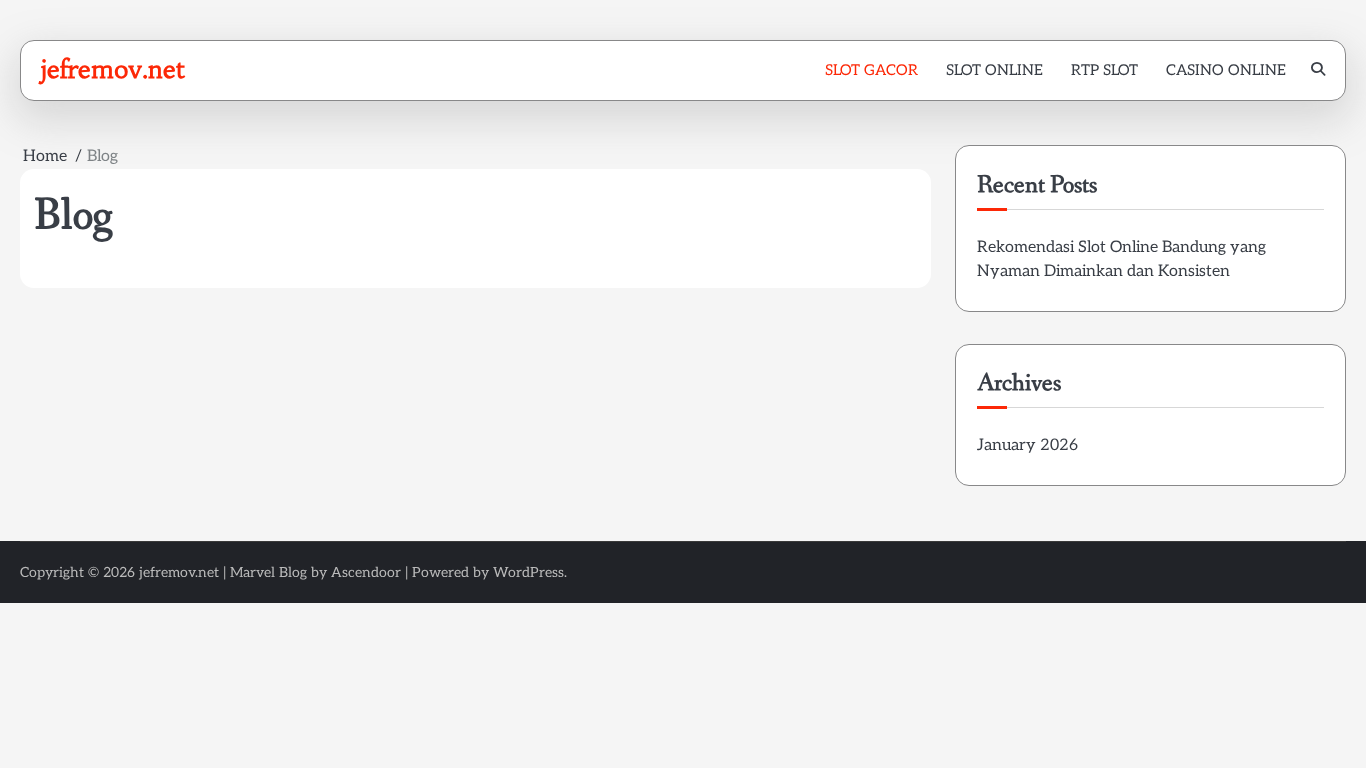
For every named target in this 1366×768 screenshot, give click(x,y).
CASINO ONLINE (1226, 70)
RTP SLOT (1104, 70)
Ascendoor (366, 572)
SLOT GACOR (871, 70)
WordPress (528, 572)
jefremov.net (112, 69)
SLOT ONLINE (994, 70)
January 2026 (1027, 445)
